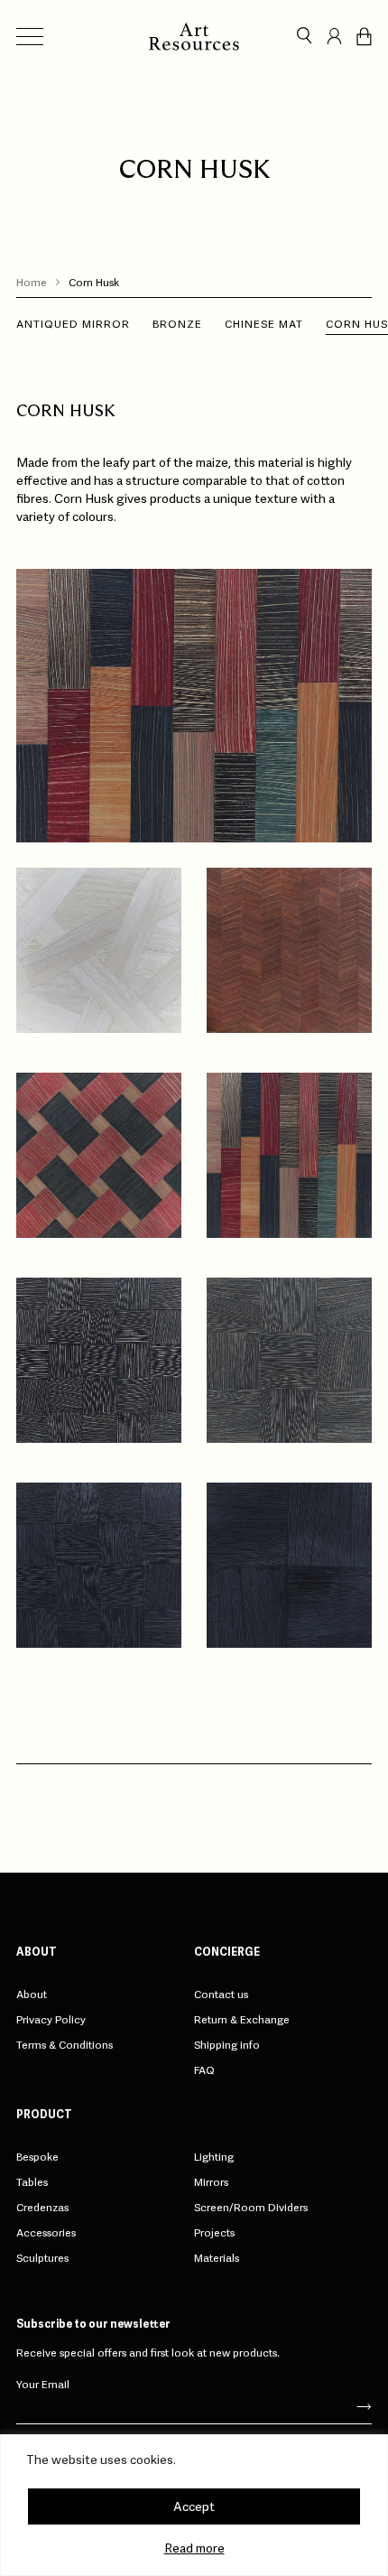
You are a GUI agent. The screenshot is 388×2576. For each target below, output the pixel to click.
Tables (32, 2182)
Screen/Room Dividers (251, 2208)
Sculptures (42, 2258)
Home (32, 283)
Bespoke (37, 2157)
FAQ (204, 2070)
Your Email (43, 2384)
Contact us (221, 1995)
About (32, 1995)
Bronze (177, 324)
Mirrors (211, 2182)
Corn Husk (94, 283)
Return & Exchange (242, 2020)
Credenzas (42, 2208)
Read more (194, 2548)
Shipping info (227, 2045)
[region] (194, 2505)
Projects (214, 2233)
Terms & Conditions (65, 2045)
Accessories (46, 2233)
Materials (217, 2258)
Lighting (214, 2157)
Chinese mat (264, 324)
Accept (194, 2506)
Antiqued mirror (73, 324)
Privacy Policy (51, 2020)
